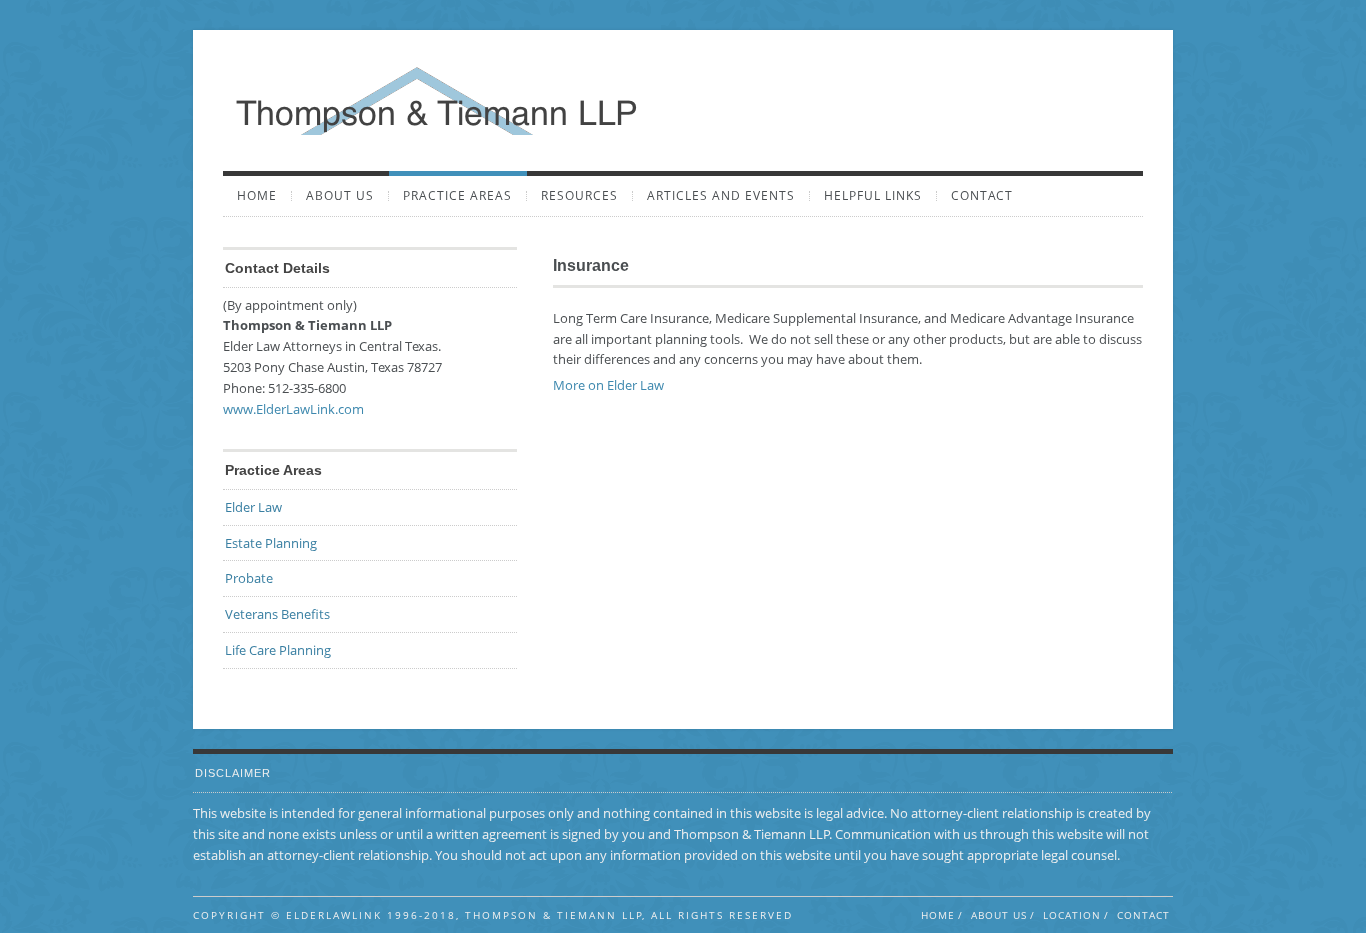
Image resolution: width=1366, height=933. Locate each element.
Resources (579, 196)
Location (1072, 915)
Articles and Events (721, 196)
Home (257, 196)
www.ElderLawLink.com (293, 409)
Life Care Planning (278, 650)
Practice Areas (457, 196)
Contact (982, 196)
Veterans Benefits (277, 614)
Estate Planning (271, 543)
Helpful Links (873, 196)
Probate (249, 578)
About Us (340, 196)
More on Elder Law (608, 385)
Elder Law (253, 507)
